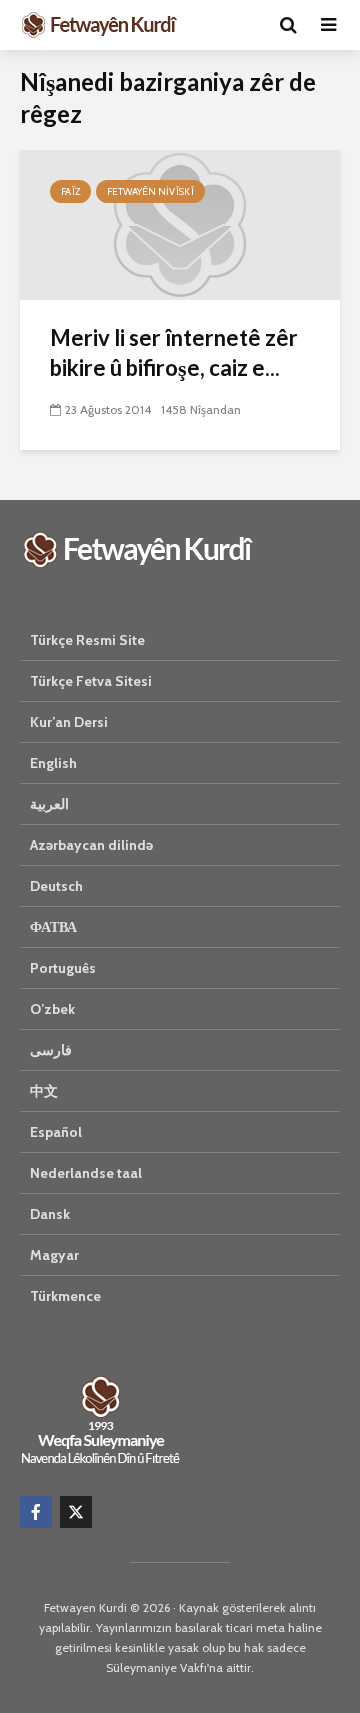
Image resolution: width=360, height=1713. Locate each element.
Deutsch (56, 886)
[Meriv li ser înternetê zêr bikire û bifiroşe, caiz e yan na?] (180, 223)
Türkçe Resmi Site (87, 640)
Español (56, 1132)
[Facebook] (36, 1512)
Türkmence (65, 1296)
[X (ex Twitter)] (76, 1512)
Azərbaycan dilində (91, 845)
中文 (44, 1091)
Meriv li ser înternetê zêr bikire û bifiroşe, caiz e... (174, 352)
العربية (49, 804)
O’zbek (52, 1009)
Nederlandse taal (86, 1173)
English (53, 763)
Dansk (50, 1214)
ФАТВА (53, 927)
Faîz (70, 191)
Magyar (54, 1255)
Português (63, 968)
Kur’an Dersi (69, 722)
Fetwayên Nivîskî (150, 191)
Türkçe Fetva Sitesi (91, 681)
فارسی (51, 1050)
